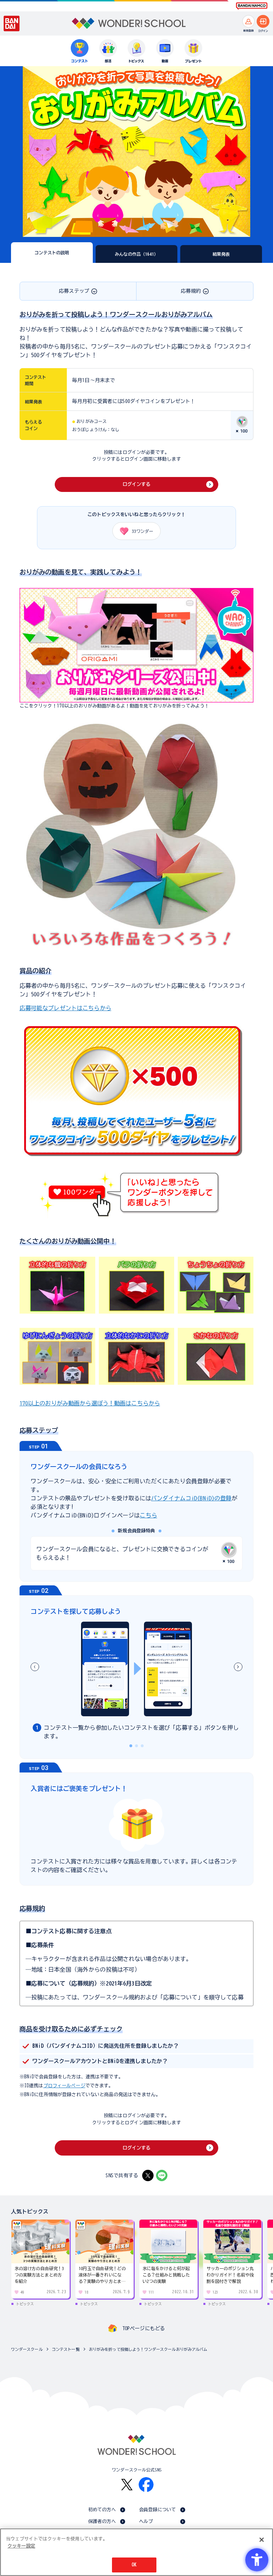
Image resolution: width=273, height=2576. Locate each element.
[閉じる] (262, 2540)
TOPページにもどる (144, 2328)
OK (134, 2565)
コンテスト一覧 (66, 2349)
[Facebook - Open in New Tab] (146, 2485)
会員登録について (158, 2510)
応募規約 (191, 291)
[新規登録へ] (248, 21)
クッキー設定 (21, 2546)
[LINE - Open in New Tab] (162, 2175)
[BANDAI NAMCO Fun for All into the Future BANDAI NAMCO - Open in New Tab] (252, 6)
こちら (148, 1515)
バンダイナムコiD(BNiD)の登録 (191, 1498)
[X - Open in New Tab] (148, 2175)
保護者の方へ (102, 2521)
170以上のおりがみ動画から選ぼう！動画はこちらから (90, 1403)
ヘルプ (146, 2521)
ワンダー (143, 531)
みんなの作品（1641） (136, 254)
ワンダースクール (27, 2349)
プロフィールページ (64, 2086)
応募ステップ (74, 291)
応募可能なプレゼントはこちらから (65, 1008)
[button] (238, 1667)
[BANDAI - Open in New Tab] (12, 23)
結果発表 (221, 254)
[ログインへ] (263, 21)
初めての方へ (102, 2510)
